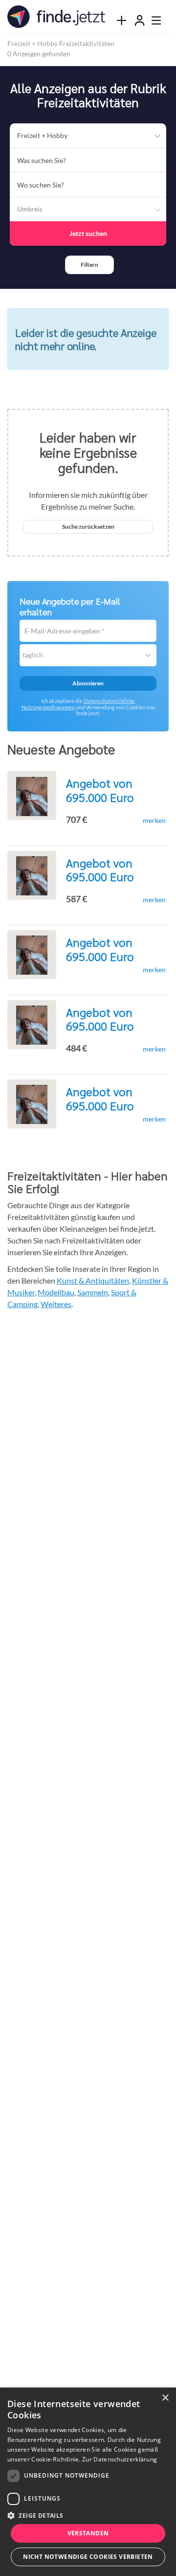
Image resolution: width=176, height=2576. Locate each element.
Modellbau (56, 1292)
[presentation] (121, 20)
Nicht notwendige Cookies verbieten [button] (88, 2557)
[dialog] (88, 2482)
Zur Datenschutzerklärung (120, 2459)
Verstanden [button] (88, 2533)
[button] (89, 265)
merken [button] (154, 820)
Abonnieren (88, 683)
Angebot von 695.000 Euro (100, 790)
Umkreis (30, 209)
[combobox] (88, 160)
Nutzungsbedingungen (48, 707)
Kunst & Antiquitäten (93, 1280)
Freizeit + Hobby (42, 135)
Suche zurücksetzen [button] (88, 527)
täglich (33, 655)
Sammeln (93, 1292)
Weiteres (56, 1304)
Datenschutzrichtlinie (109, 701)
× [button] (165, 2398)
